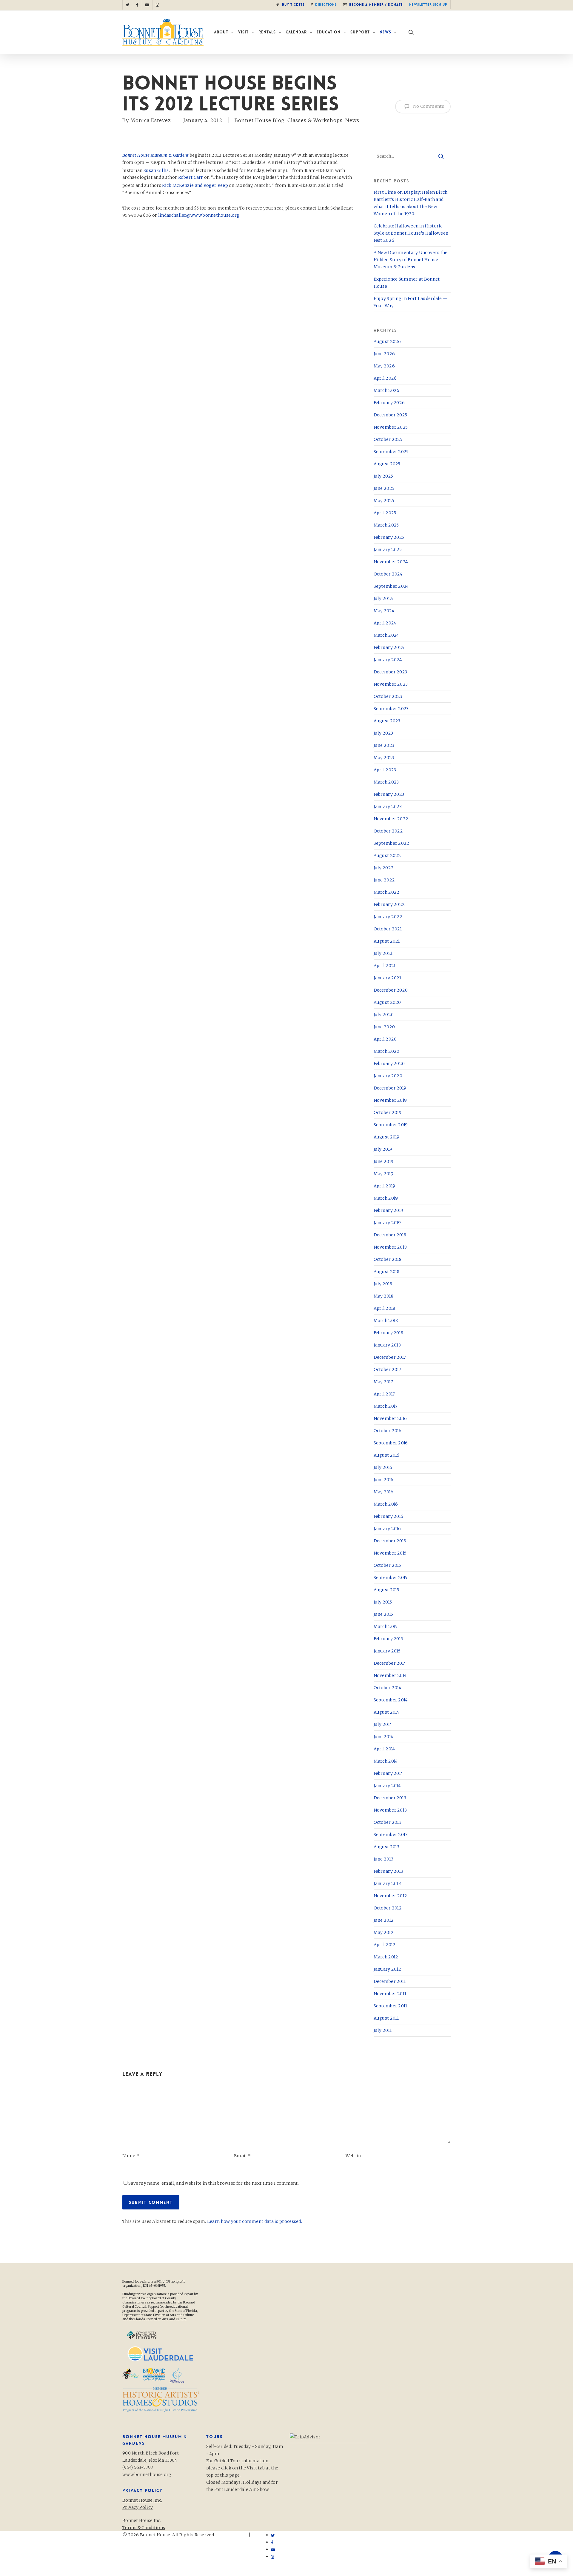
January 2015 (387, 1651)
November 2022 (391, 819)
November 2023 (391, 684)
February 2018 (389, 1333)
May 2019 (383, 1174)
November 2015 (390, 1553)
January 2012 (388, 1969)
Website (354, 2156)
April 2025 (385, 513)
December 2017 (390, 1357)
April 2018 (385, 1308)
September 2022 (392, 843)
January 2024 (388, 660)
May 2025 (384, 501)
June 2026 (384, 354)
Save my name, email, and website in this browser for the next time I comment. (214, 2183)
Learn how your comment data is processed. (255, 2221)
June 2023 (384, 745)
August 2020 (387, 1002)
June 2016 (384, 1480)
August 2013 (387, 1847)
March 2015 (386, 1626)
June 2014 (383, 1737)
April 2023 (385, 770)
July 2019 (383, 1149)
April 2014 (384, 1749)
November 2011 (390, 1994)
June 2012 (384, 1920)
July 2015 (383, 1602)
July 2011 (383, 2030)
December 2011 (390, 1981)
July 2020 (384, 1015)
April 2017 (384, 1394)
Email (242, 2156)
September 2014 (391, 1700)
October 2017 (388, 1369)
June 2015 (383, 1614)
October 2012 (388, 1908)
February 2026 (389, 403)
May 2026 (384, 366)
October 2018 (388, 1259)
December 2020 (391, 990)
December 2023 (391, 672)
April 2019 (385, 1186)
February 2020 (389, 1064)
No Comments (428, 106)
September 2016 (391, 1443)
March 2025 (386, 525)
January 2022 (388, 917)
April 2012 (385, 1945)
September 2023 (391, 709)
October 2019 (388, 1112)
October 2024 (388, 574)
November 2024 (391, 562)
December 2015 (390, 1541)
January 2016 (387, 1529)
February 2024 (389, 647)
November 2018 (390, 1247)
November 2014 (390, 1675)
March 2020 (387, 1051)
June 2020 (384, 1027)
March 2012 (386, 1957)
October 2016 (388, 1431)
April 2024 (385, 623)
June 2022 (384, 880)
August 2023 (387, 721)
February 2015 (388, 1639)
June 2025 (384, 488)
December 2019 (390, 1088)
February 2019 (389, 1210)
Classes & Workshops (315, 120)
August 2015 (386, 1590)
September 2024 (391, 586)
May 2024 (384, 611)
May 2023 (384, 758)
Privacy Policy (138, 2542)
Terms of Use (233, 2535)
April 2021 (385, 966)
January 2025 (388, 550)
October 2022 (388, 831)
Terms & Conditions (144, 2528)
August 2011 (386, 2018)
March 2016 (386, 1504)
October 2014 (388, 1688)
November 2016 (390, 1418)
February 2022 (389, 904)
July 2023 (383, 733)
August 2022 (387, 855)
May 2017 (383, 1382)
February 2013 (389, 1871)
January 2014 (387, 1786)
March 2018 (386, 1321)
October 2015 (388, 1565)
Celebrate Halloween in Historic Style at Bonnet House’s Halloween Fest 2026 (411, 233)
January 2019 (387, 1223)
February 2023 (389, 794)
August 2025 (387, 464)
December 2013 (390, 1798)
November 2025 (391, 427)
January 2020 (388, 1076)
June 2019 (384, 1161)
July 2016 (383, 1467)
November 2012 (391, 1896)
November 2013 (390, 1810)
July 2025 (383, 476)
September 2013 (391, 1835)
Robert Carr (191, 177)
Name (131, 2156)
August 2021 (387, 941)
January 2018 (387, 1345)
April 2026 (385, 378)
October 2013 (388, 1822)
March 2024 (386, 635)
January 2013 (387, 1883)
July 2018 (383, 1284)
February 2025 (389, 537)
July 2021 (383, 953)
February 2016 (389, 1516)
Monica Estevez (151, 120)
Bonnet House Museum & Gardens (156, 155)
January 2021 (388, 978)
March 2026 (387, 390)
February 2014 (388, 1773)
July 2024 (383, 598)
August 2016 (387, 1455)
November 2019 (390, 1100)
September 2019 (391, 1125)
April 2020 (385, 1039)
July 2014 (383, 1724)
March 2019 (386, 1198)
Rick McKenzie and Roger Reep (195, 185)
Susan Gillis (156, 170)
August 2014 (386, 1712)
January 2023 (388, 807)
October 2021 (388, 929)
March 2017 (386, 1406)
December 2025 (391, 415)
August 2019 (387, 1137)
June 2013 (384, 1859)
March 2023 (386, 782)
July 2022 (384, 868)
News (352, 120)
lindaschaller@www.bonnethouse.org (199, 215)
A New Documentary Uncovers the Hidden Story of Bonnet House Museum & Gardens (411, 260)
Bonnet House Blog (260, 120)
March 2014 (386, 1761)
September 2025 (391, 452)
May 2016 (383, 1492)
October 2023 (388, 696)
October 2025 (388, 439)
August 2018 (387, 1272)
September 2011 (391, 2006)
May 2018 (383, 1296)
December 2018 (390, 1235)
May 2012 (384, 1932)
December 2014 (390, 1663)
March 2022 (387, 892)
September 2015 (391, 1578)
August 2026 (387, 341)
